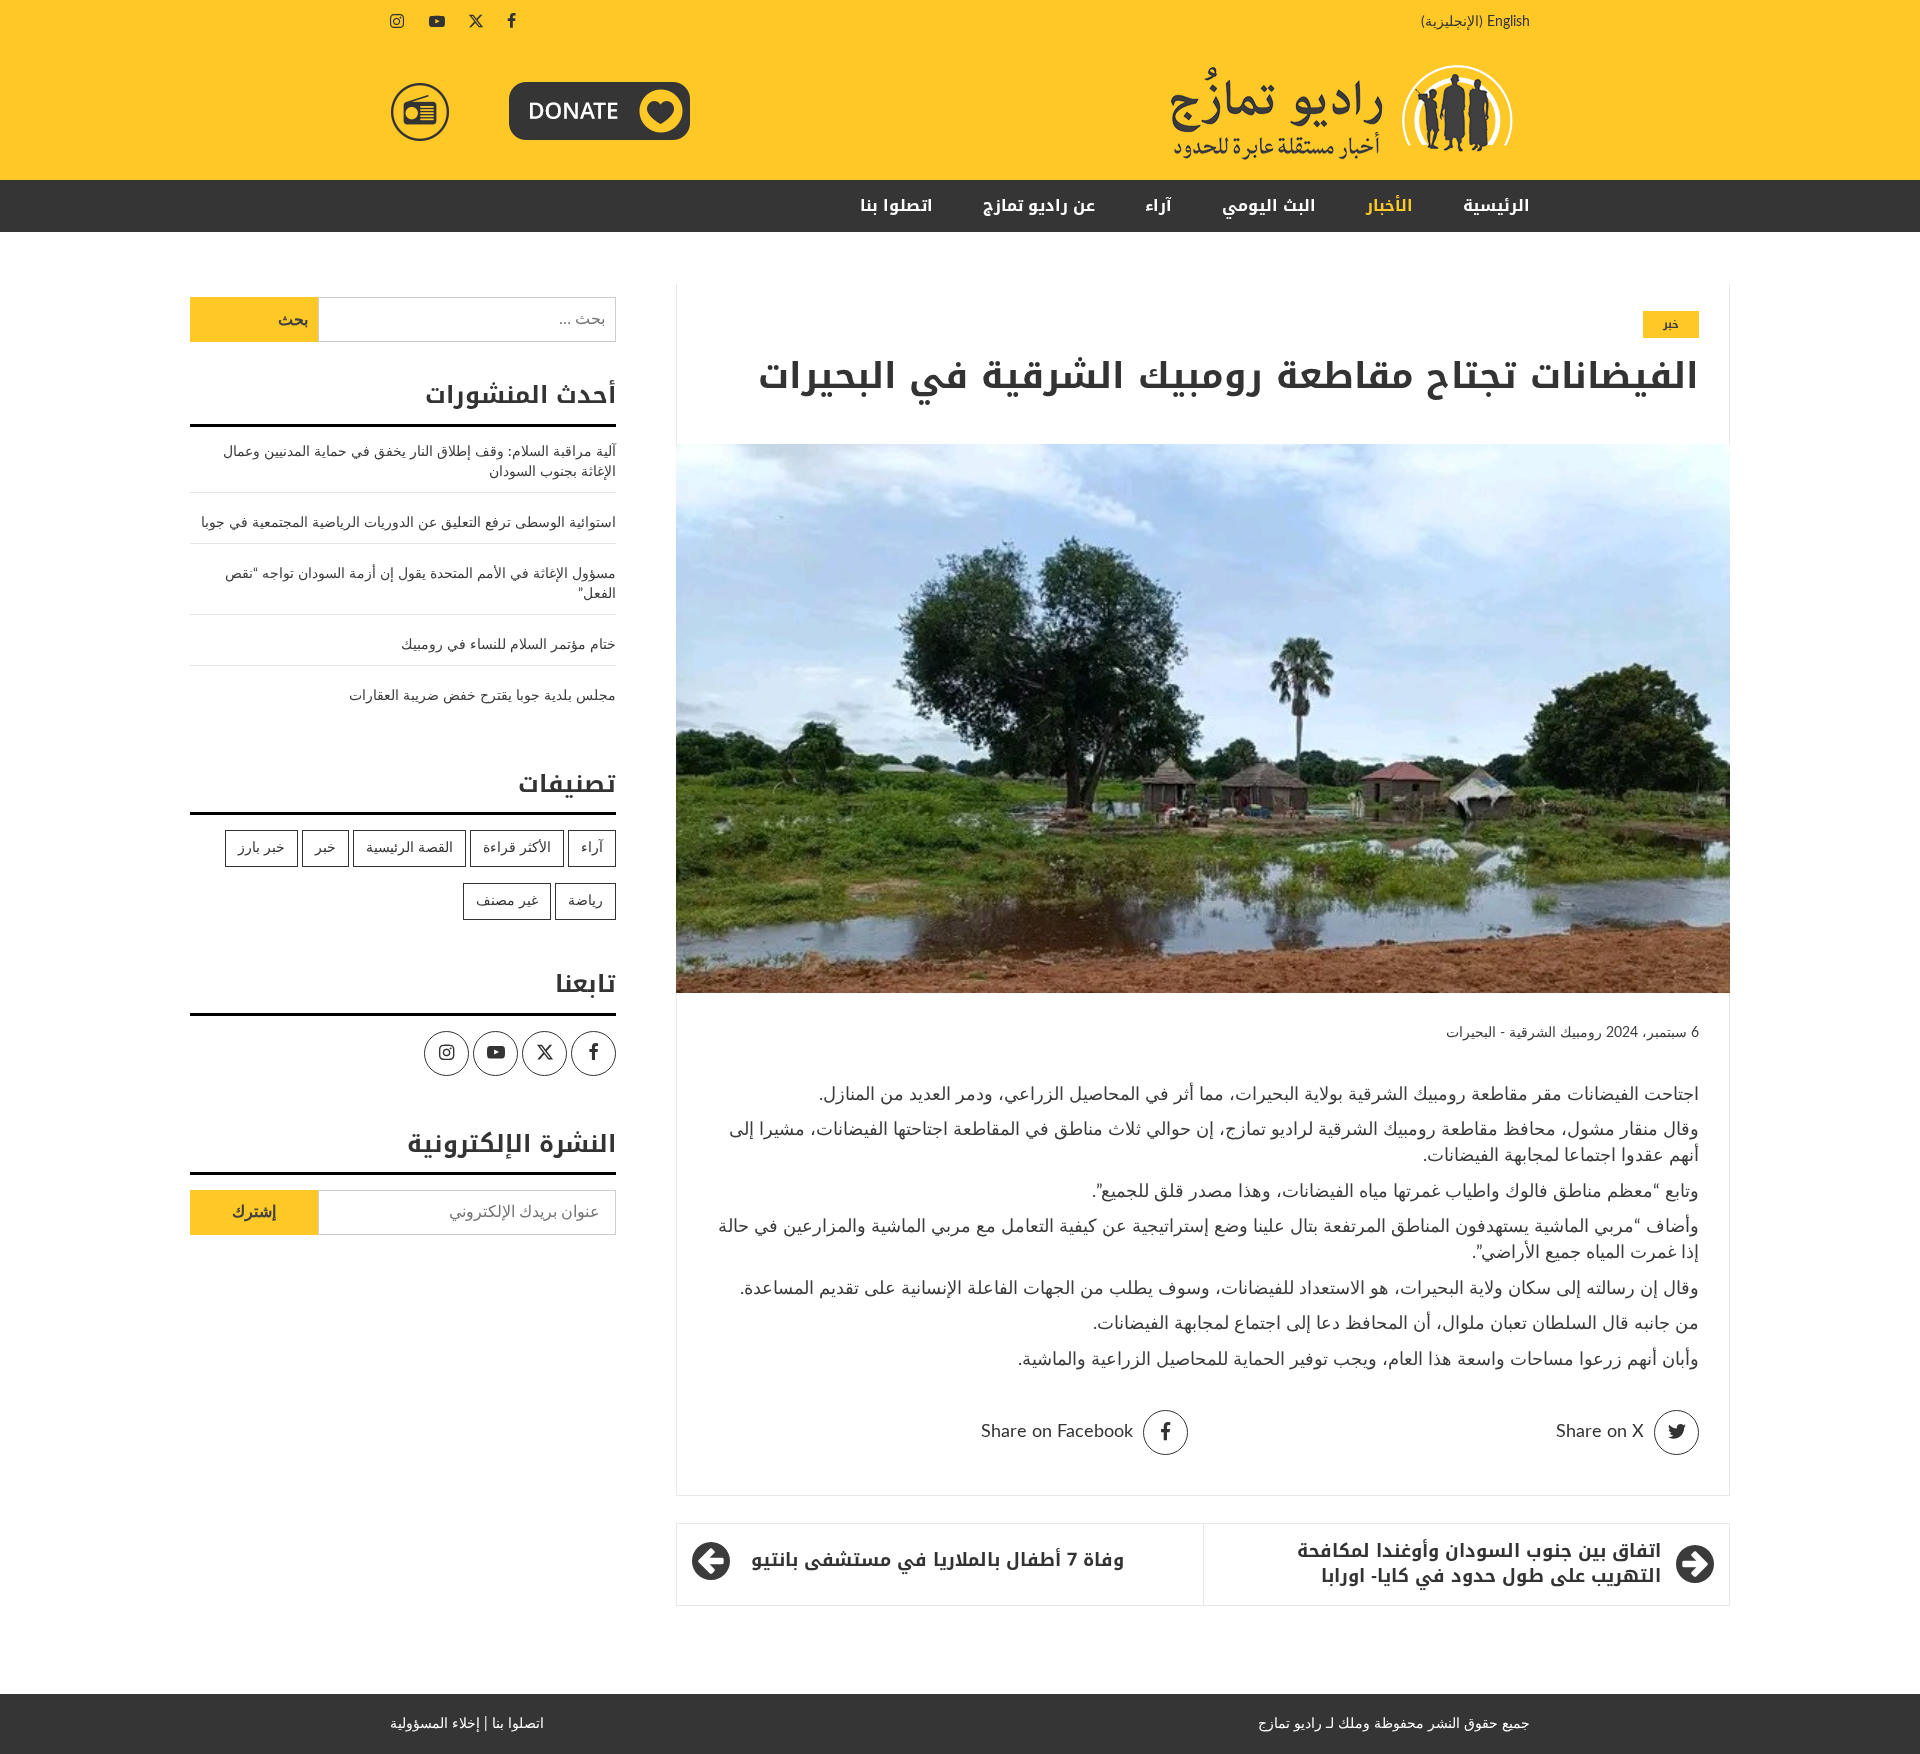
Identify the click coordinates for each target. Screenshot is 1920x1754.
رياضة (585, 901)
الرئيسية (1496, 205)
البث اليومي (1269, 205)
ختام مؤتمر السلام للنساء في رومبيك (508, 645)
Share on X (1600, 1432)
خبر (1671, 324)
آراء (1158, 205)
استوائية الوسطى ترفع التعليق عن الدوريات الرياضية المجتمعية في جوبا (408, 523)
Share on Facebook (1057, 1432)
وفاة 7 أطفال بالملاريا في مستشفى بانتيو (937, 1560)
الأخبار (1389, 205)
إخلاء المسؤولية (435, 1724)
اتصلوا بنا (896, 205)
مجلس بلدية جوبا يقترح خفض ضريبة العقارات (482, 696)
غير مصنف (507, 901)
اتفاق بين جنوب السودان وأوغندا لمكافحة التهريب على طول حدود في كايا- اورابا (1479, 1564)
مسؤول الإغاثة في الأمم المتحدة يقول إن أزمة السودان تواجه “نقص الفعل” (420, 584)
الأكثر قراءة (517, 848)
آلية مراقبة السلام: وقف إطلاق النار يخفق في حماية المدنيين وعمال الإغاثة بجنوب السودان (419, 462)
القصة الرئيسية (409, 848)
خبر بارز (261, 848)
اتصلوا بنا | (514, 1724)
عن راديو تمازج (1039, 205)
